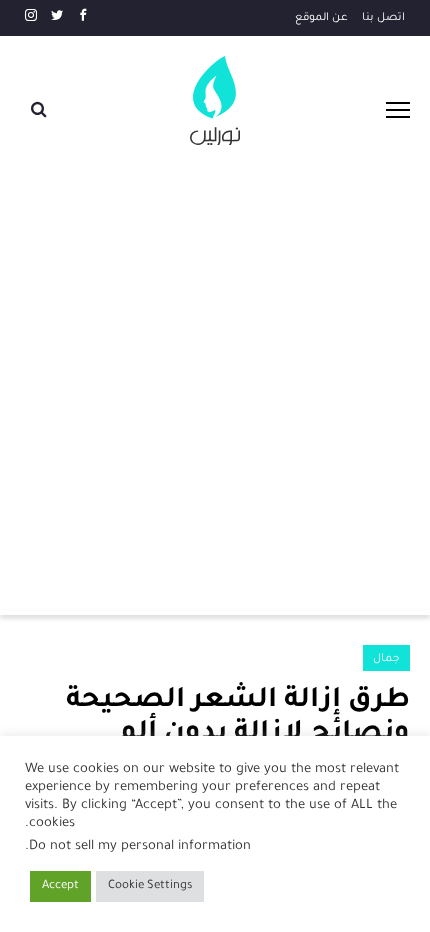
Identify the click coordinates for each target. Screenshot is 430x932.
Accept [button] (60, 886)
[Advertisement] (215, 380)
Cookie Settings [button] (150, 886)
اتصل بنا (383, 18)
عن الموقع (321, 18)
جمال (386, 659)
